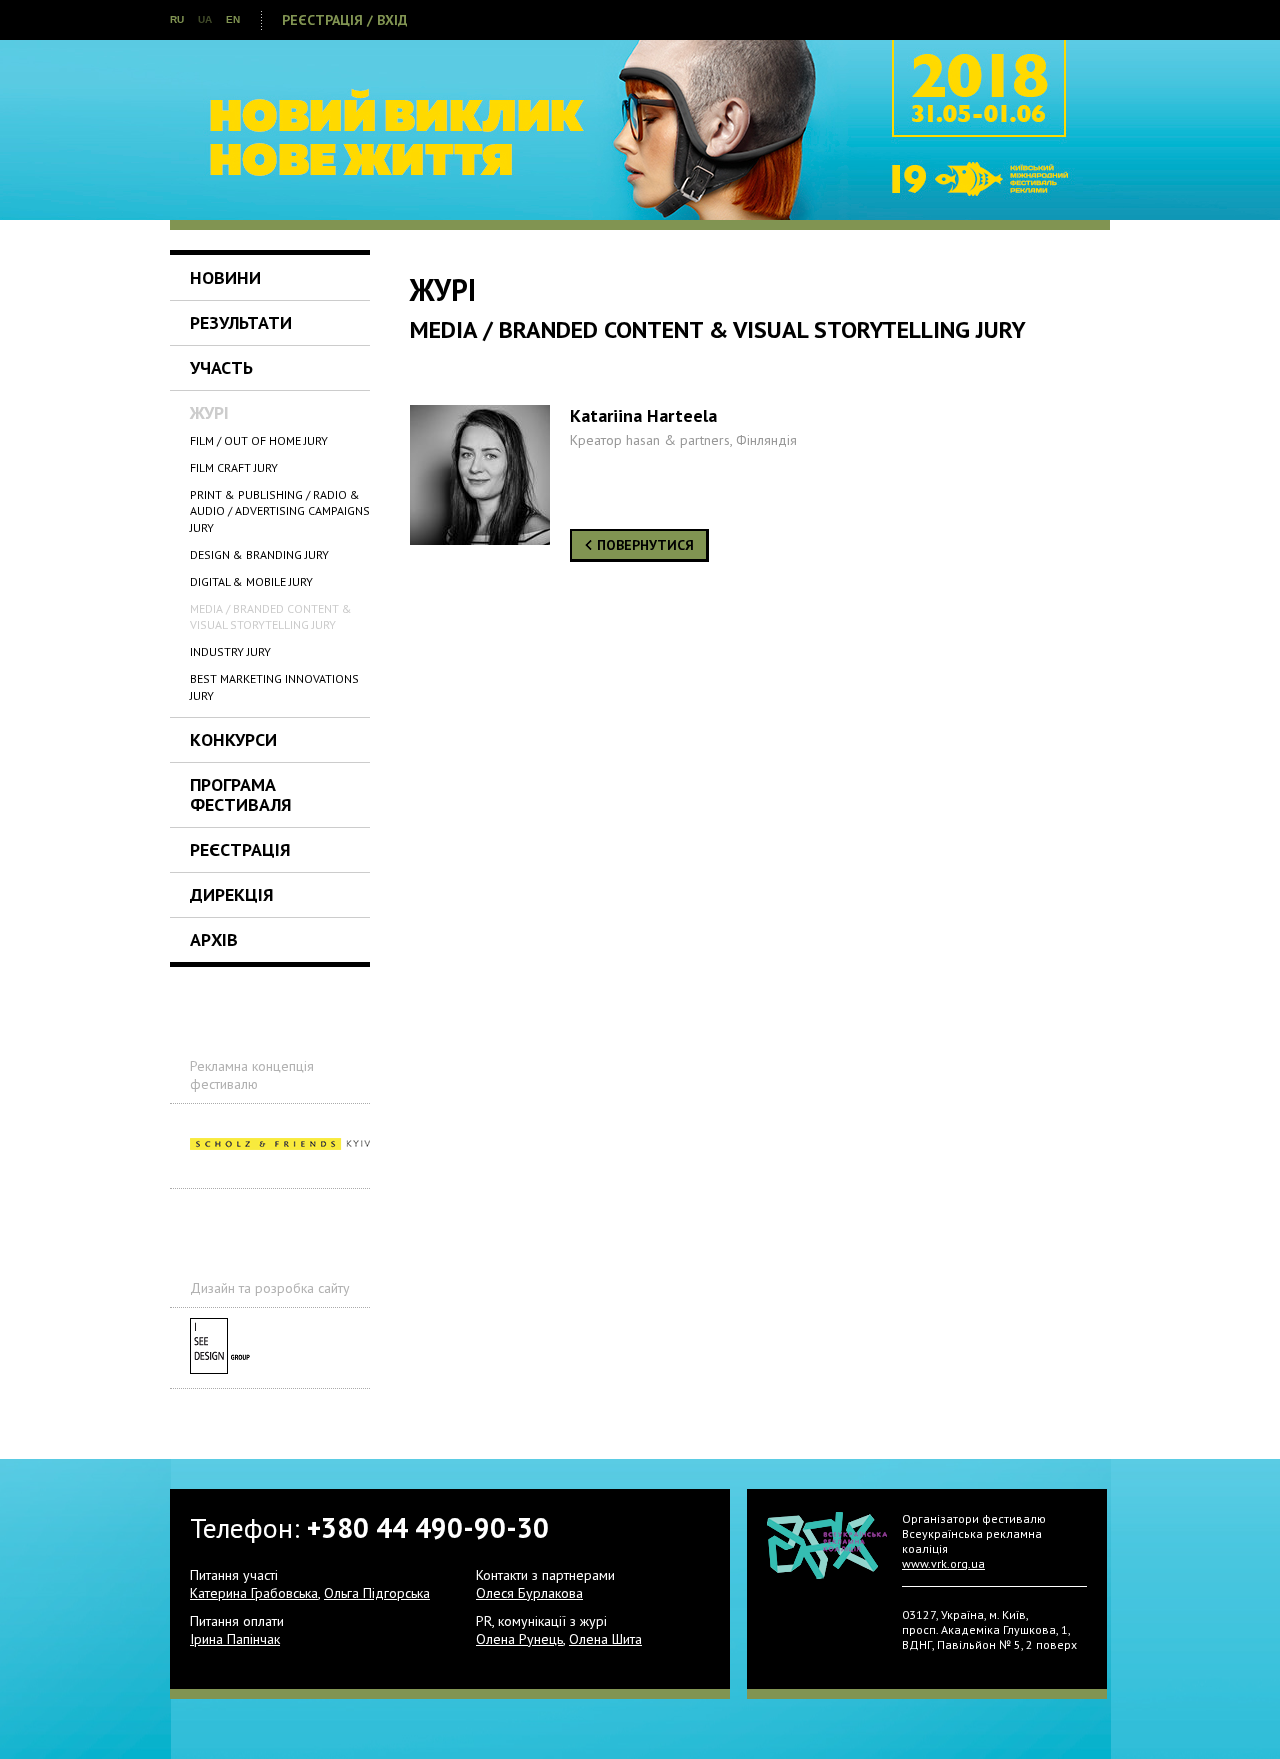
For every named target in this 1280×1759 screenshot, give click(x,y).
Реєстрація (240, 849)
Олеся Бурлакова (529, 1593)
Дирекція (232, 894)
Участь (221, 367)
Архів (214, 939)
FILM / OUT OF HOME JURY (259, 440)
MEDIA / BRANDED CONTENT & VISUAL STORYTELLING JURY (271, 617)
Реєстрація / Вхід (345, 20)
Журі (209, 412)
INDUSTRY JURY (230, 651)
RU (177, 19)
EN (233, 19)
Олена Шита (605, 1639)
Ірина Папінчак (235, 1639)
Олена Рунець (519, 1639)
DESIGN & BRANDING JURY (259, 554)
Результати (241, 322)
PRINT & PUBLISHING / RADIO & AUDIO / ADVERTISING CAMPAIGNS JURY (280, 511)
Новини (225, 277)
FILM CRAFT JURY (234, 467)
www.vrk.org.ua (943, 1563)
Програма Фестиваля (241, 794)
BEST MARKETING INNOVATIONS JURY (274, 687)
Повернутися (643, 545)
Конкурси (233, 739)
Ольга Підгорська (377, 1593)
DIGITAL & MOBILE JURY (251, 581)
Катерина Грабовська (254, 1593)
